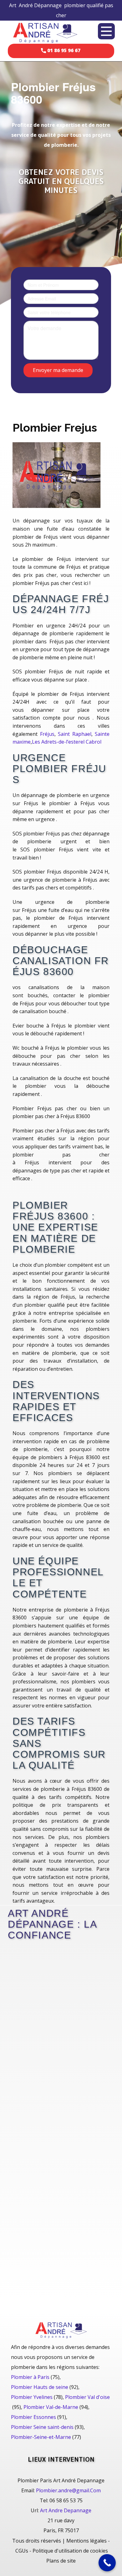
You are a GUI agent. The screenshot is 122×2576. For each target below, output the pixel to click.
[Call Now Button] (107, 2563)
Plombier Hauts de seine (40, 2387)
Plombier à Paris (30, 2377)
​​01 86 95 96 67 (63, 50)
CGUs (22, 2551)
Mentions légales (86, 2541)
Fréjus (47, 734)
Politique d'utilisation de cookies (70, 2551)
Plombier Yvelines (32, 2397)
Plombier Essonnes (33, 2417)
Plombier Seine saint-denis (42, 2427)
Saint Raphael (75, 734)
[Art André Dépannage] (45, 32)
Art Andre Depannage (66, 2510)
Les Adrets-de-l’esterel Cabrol (67, 742)
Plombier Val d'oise (87, 2397)
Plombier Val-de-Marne (51, 2407)
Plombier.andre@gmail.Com (68, 2490)
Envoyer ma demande (58, 370)
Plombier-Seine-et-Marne (41, 2437)
